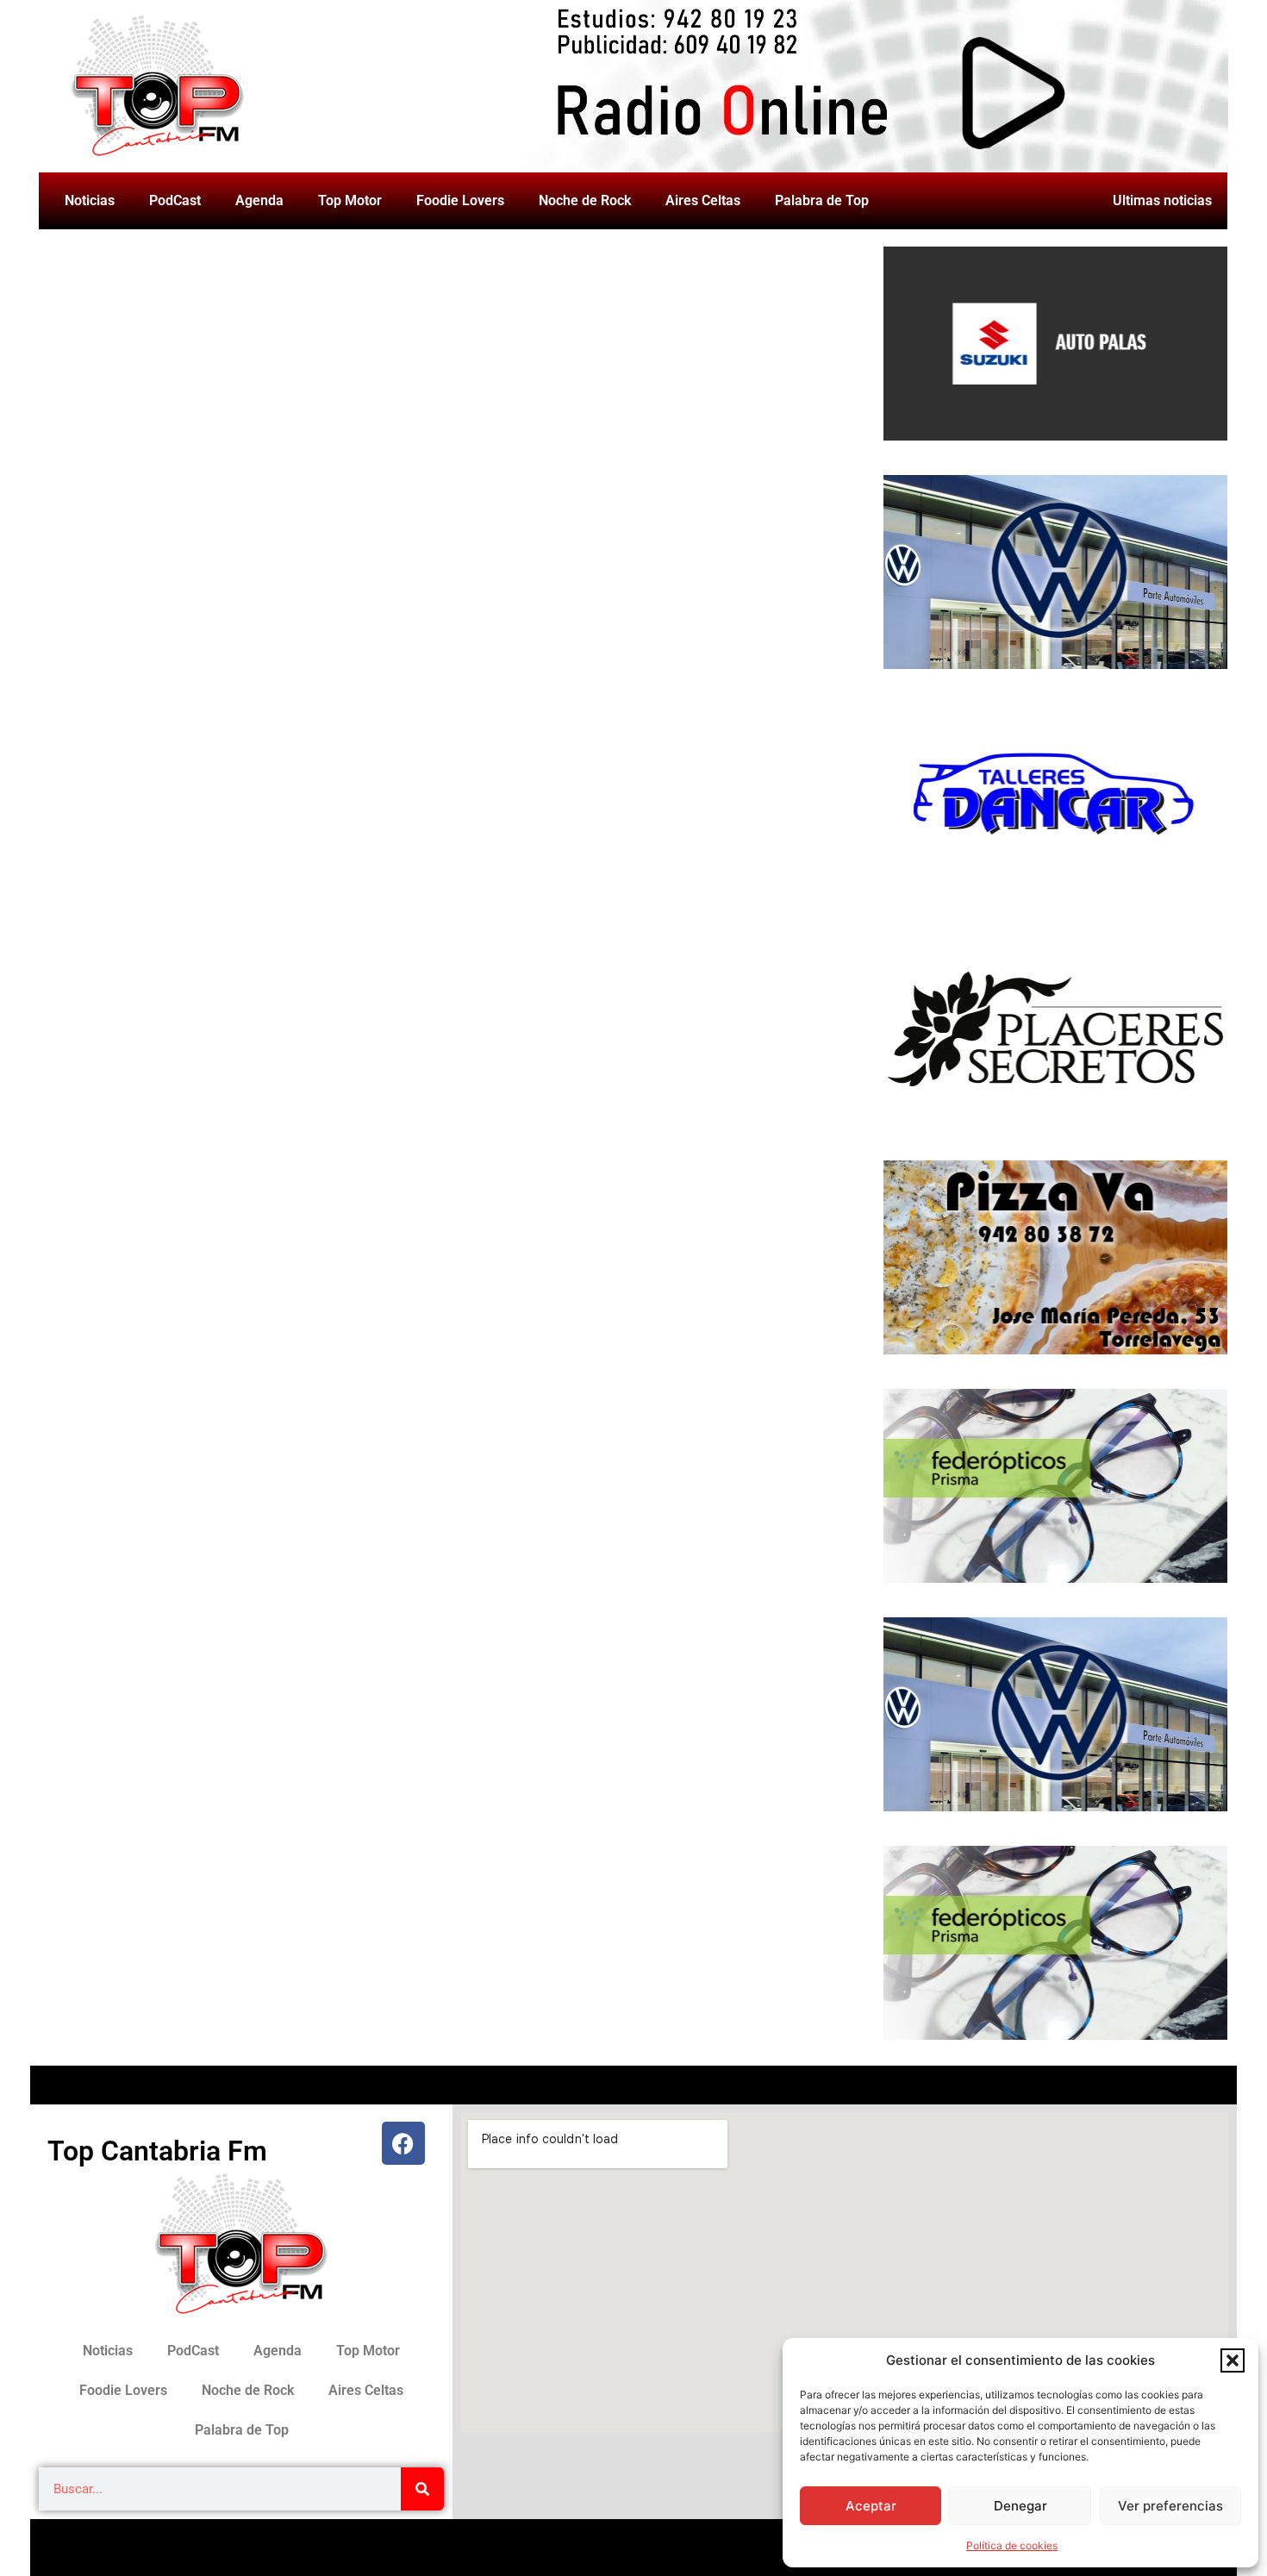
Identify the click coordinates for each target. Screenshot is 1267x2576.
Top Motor (350, 200)
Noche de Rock (585, 200)
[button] (1233, 2360)
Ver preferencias (1170, 2506)
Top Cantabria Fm (157, 2151)
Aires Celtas (703, 200)
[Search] (422, 2489)
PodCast (175, 200)
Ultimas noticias (1162, 200)
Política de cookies (1012, 2545)
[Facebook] (403, 2143)
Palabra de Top (822, 200)
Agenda (259, 200)
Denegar (1020, 2506)
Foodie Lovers (460, 200)
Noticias (90, 200)
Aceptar (871, 2506)
